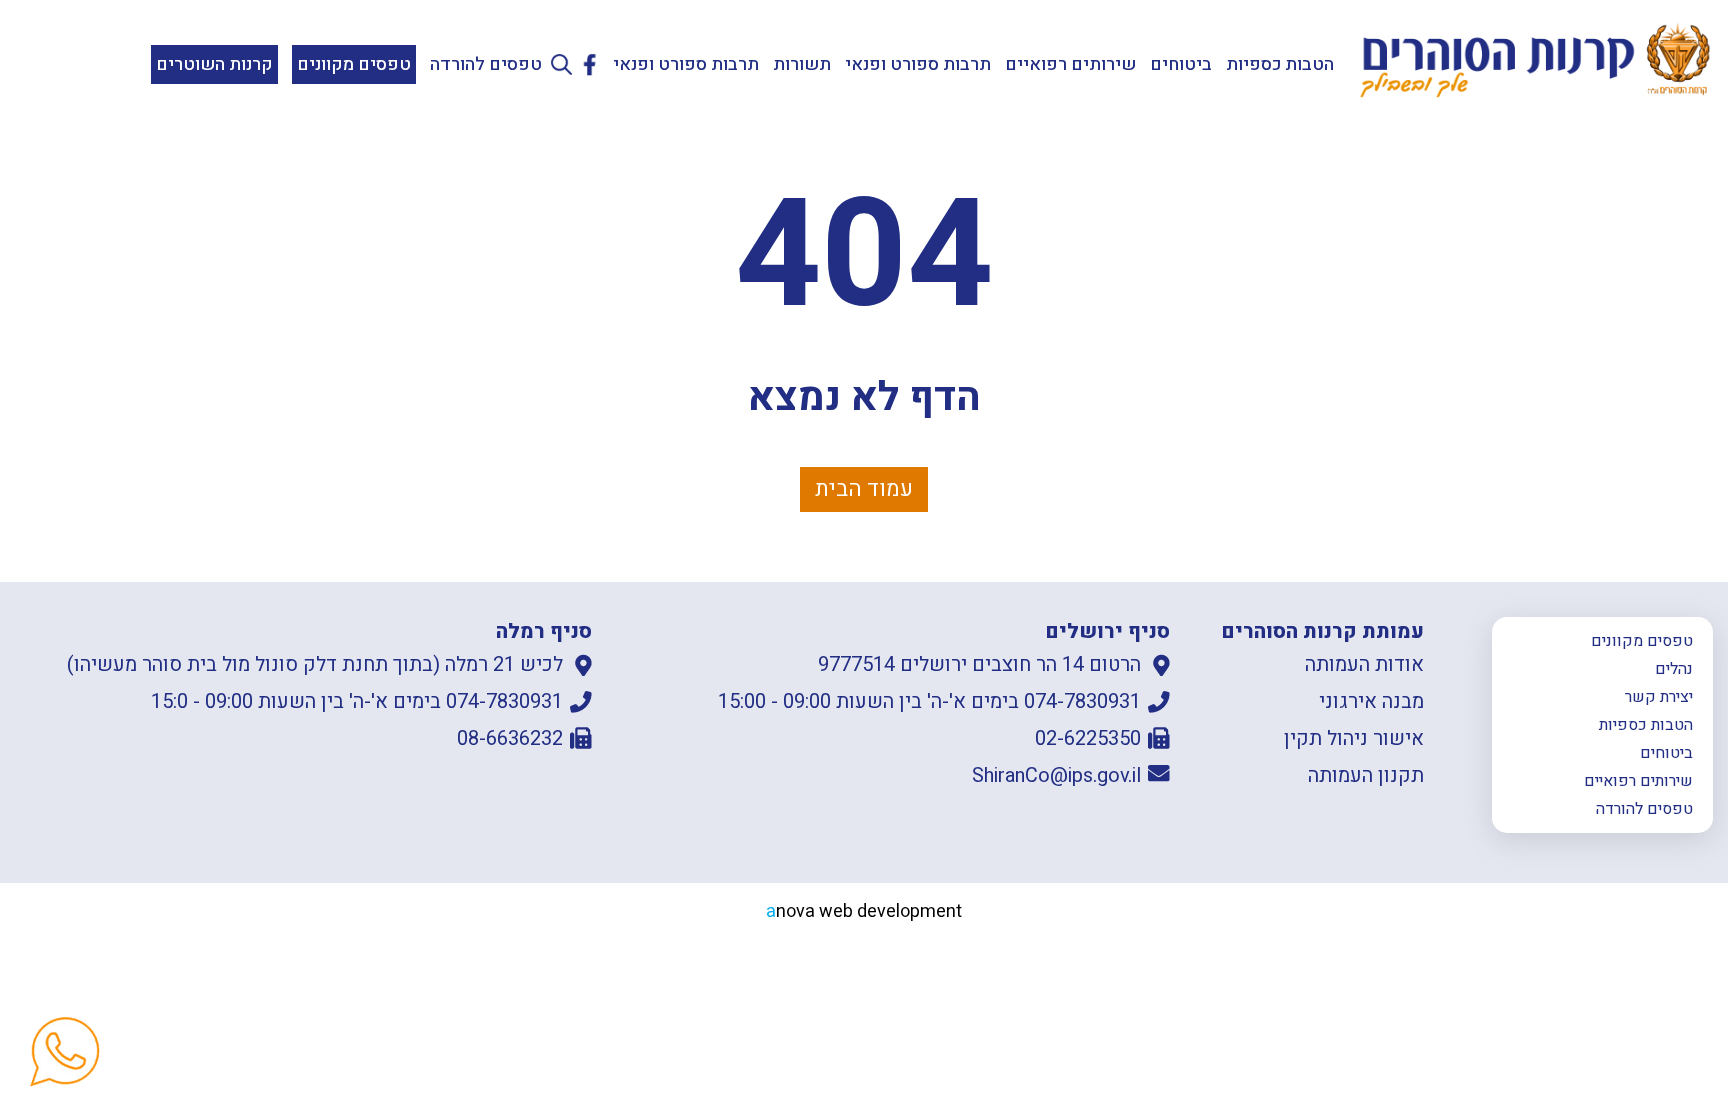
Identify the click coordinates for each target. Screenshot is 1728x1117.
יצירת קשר (1659, 697)
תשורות (802, 64)
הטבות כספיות (1280, 64)
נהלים (1674, 669)
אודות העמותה (1364, 664)
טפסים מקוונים (354, 64)
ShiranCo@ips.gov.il (1056, 775)
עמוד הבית (864, 489)
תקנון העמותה (1366, 775)
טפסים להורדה (486, 64)
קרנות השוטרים (214, 64)
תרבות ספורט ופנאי (918, 64)
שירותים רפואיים (1070, 64)
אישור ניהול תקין (1354, 738)
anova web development (864, 911)
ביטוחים (1181, 64)
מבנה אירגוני (1371, 701)
